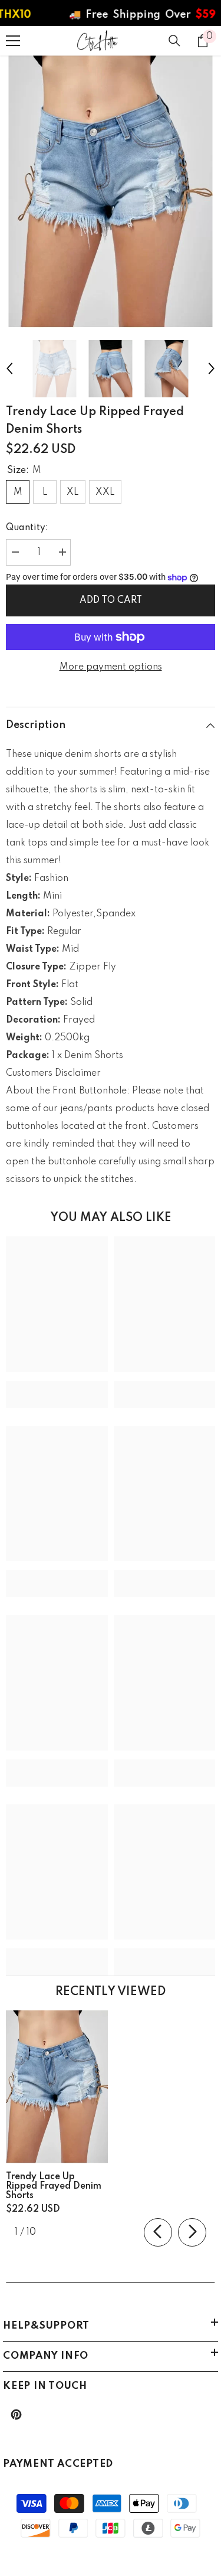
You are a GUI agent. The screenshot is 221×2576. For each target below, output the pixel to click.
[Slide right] (192, 2232)
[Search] (174, 41)
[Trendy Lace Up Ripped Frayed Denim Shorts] (57, 2087)
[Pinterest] (16, 2415)
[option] (111, 192)
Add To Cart (111, 600)
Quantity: (27, 528)
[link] (57, 1386)
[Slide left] (158, 2232)
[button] (9, 368)
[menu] (13, 41)
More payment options (111, 667)
